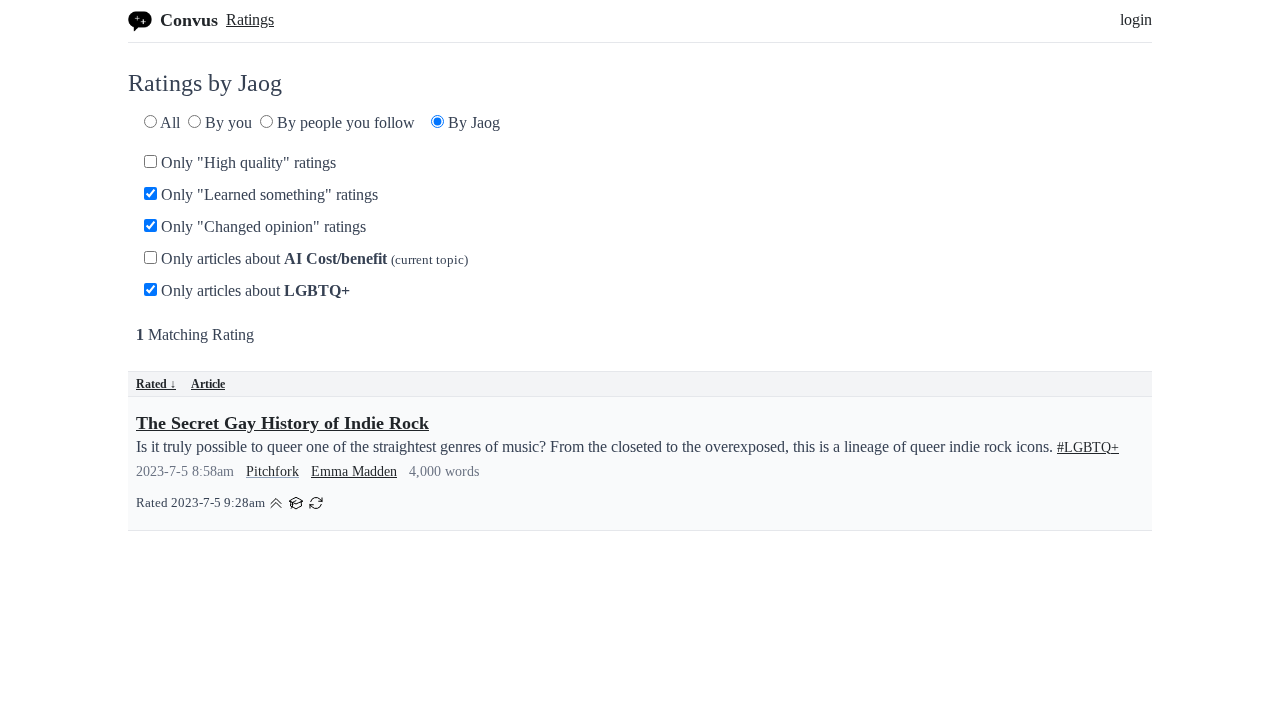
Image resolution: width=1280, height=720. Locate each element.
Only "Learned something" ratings (267, 194)
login (1136, 19)
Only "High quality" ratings (246, 162)
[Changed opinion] (316, 501)
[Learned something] (296, 501)
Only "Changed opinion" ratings (261, 226)
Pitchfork (272, 471)
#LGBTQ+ (1088, 447)
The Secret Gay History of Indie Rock (282, 423)
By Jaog (472, 122)
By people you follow (344, 122)
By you (226, 122)
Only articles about (312, 258)
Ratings (250, 19)
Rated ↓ (156, 384)
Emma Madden (354, 471)
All (168, 122)
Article (208, 384)
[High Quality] (276, 501)
